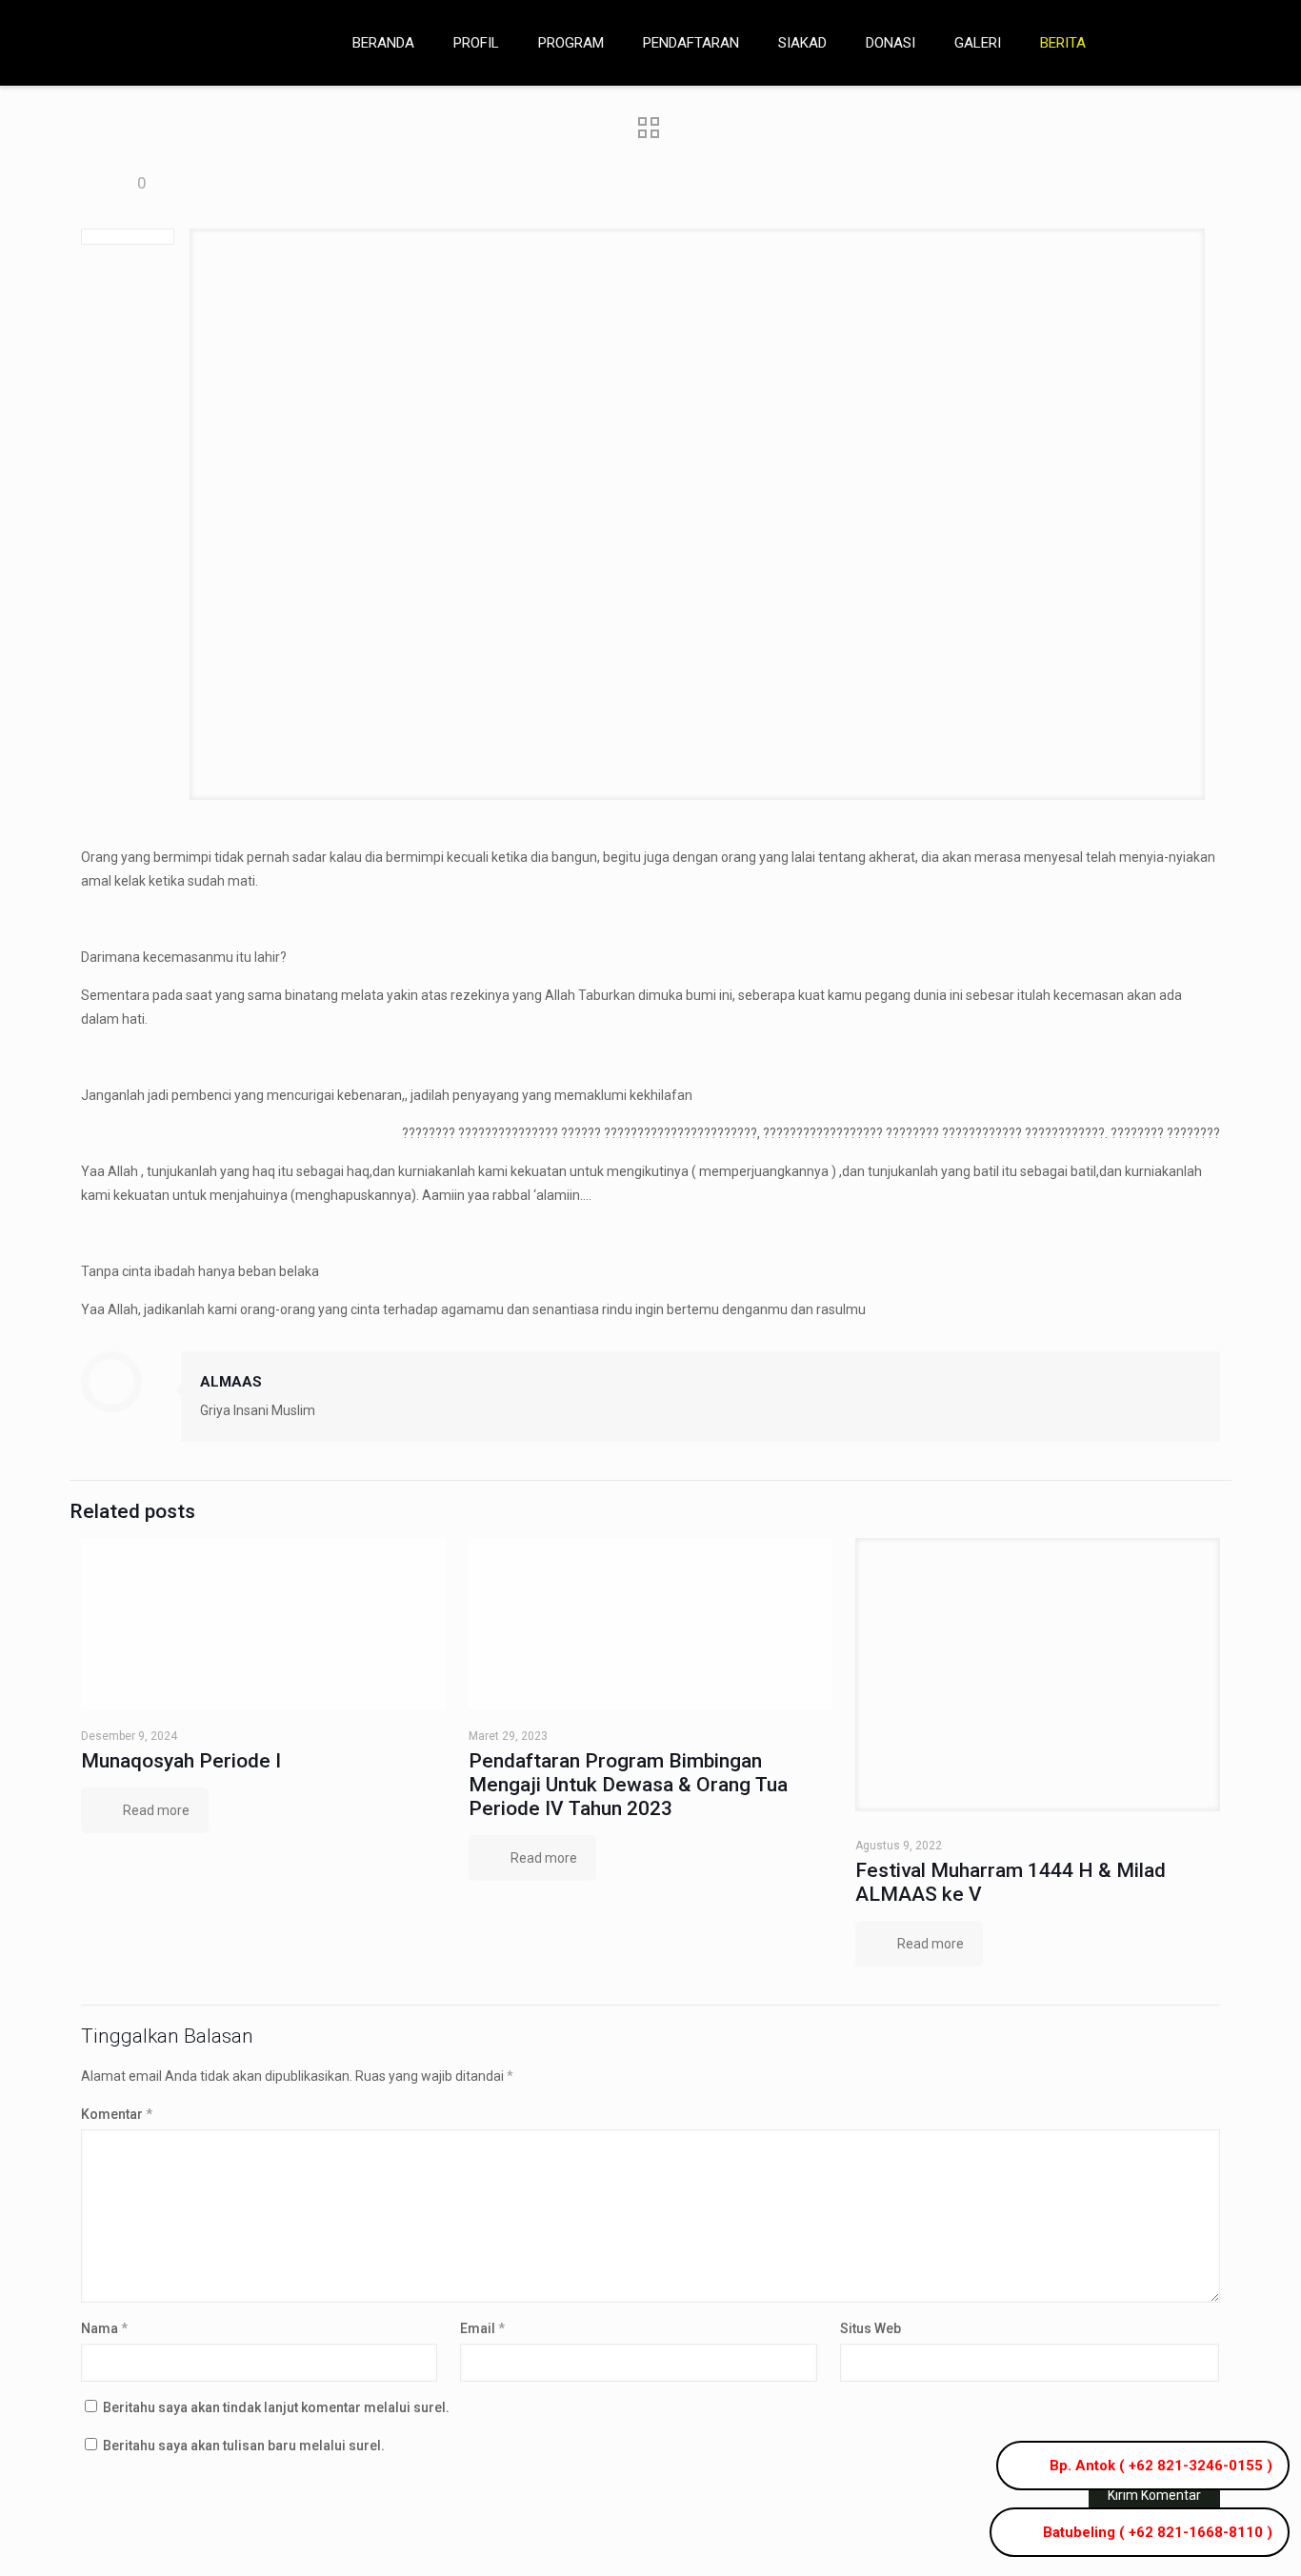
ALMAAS (231, 1382)
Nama (104, 2328)
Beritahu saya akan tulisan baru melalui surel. (244, 2446)
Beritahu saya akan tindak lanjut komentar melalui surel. (276, 2407)
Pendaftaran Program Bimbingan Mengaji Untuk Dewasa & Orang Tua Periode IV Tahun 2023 (628, 1785)
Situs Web (871, 2328)
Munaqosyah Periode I (181, 1761)
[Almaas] (162, 43)
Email (482, 2328)
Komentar (117, 2114)
